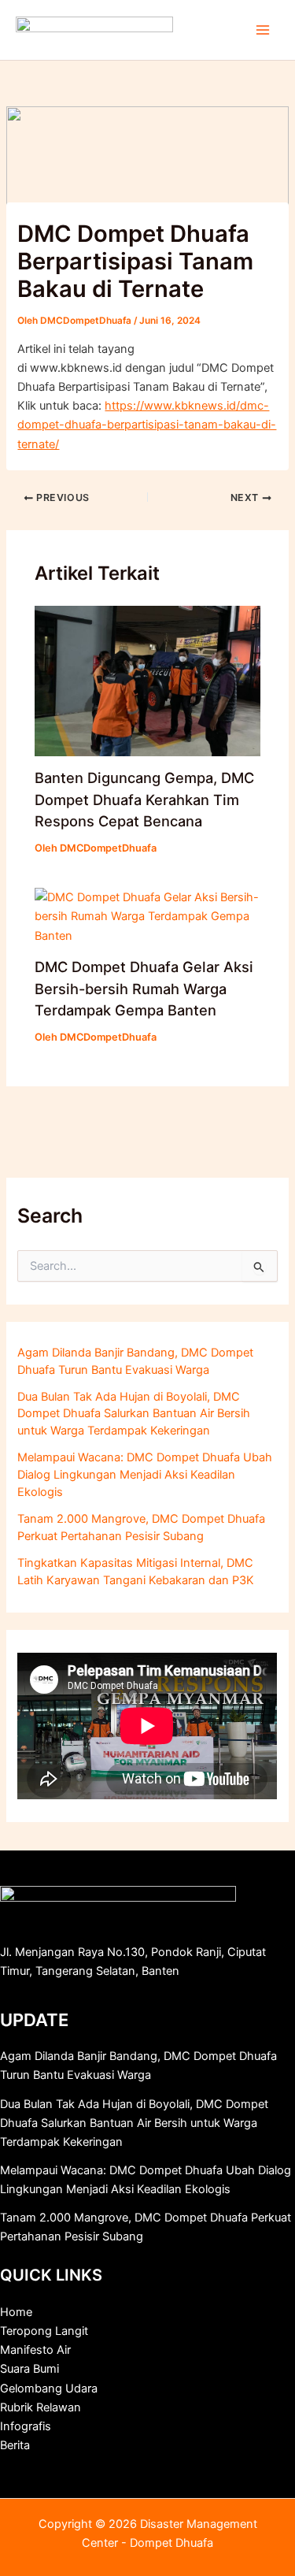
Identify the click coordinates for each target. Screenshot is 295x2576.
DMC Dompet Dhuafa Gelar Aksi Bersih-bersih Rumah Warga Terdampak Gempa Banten (144, 988)
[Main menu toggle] (263, 30)
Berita (15, 2445)
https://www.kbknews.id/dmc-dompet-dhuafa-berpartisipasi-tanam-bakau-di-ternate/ (147, 425)
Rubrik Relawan (41, 2407)
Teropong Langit (44, 2331)
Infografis (26, 2426)
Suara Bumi (29, 2369)
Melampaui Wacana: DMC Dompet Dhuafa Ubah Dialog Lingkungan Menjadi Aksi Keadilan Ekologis (145, 1475)
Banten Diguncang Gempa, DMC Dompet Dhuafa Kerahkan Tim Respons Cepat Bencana (144, 799)
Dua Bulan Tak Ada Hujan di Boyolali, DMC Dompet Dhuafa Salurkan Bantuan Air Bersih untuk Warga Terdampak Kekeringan (134, 1414)
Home (16, 2312)
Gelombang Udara (49, 2389)
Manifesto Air (35, 2350)
